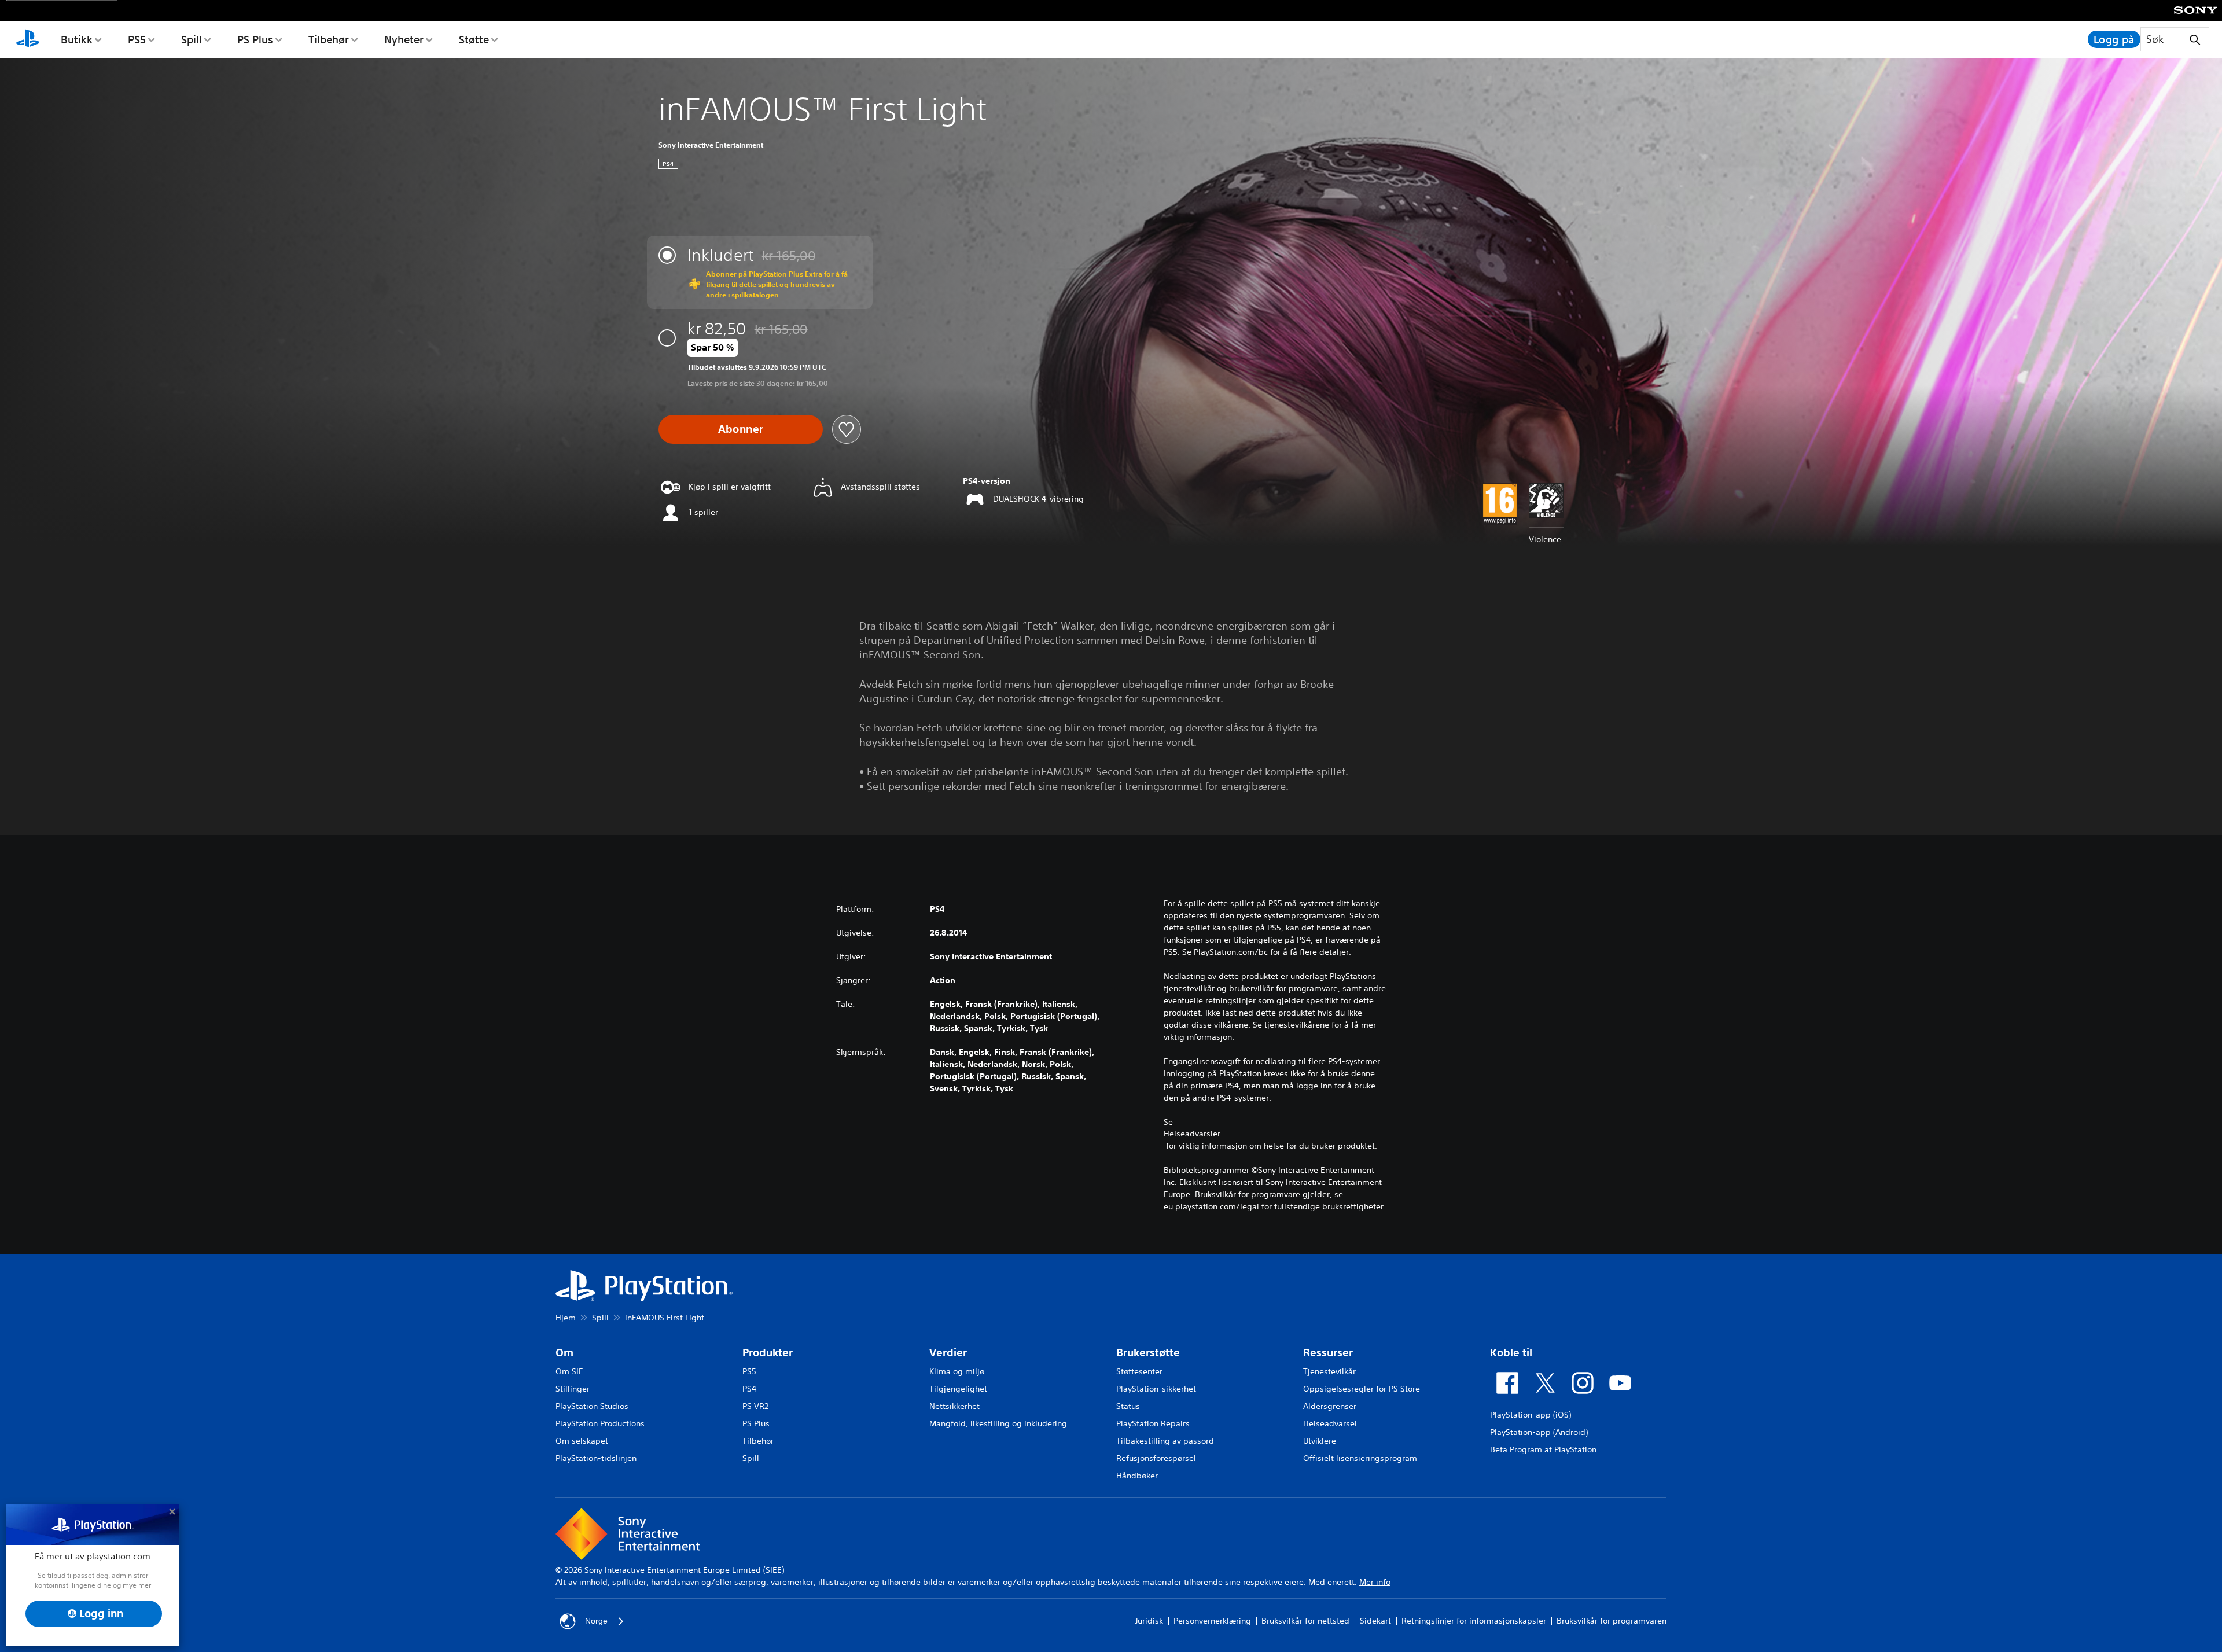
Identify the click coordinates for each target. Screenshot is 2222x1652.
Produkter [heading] (768, 1353)
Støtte (474, 39)
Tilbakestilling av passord (1165, 1441)
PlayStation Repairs (1153, 1423)
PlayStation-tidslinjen (596, 1458)
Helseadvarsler (1192, 1134)
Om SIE (569, 1371)
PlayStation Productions (600, 1423)
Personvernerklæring (1212, 1621)
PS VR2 (755, 1406)
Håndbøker (1137, 1476)
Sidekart (1375, 1621)
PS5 (137, 39)
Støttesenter (1139, 1371)
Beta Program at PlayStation (1543, 1449)
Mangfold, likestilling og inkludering (998, 1423)
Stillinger (573, 1389)
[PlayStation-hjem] (28, 39)
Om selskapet (582, 1441)
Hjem (566, 1318)
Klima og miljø (957, 1371)
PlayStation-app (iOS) (1531, 1415)
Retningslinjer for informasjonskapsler (1474, 1621)
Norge (596, 1621)
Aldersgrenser (1330, 1406)
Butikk (77, 39)
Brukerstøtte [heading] (1148, 1353)
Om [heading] (564, 1353)
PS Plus (255, 39)
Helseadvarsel (1330, 1423)
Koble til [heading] (1511, 1353)
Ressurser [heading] (1328, 1353)
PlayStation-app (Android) (1539, 1432)
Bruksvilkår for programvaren (1612, 1621)
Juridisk (1149, 1621)
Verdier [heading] (948, 1353)
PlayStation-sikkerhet (1156, 1389)
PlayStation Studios (592, 1406)
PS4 (749, 1389)
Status (1128, 1406)
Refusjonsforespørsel (1156, 1458)
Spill (192, 39)
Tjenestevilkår (1329, 1371)
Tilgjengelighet (958, 1389)
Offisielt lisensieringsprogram (1360, 1458)
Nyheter (404, 39)
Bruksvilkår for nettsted (1305, 1621)
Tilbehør (329, 39)
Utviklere (1320, 1441)
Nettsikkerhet (954, 1406)
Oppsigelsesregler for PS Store (1362, 1389)
